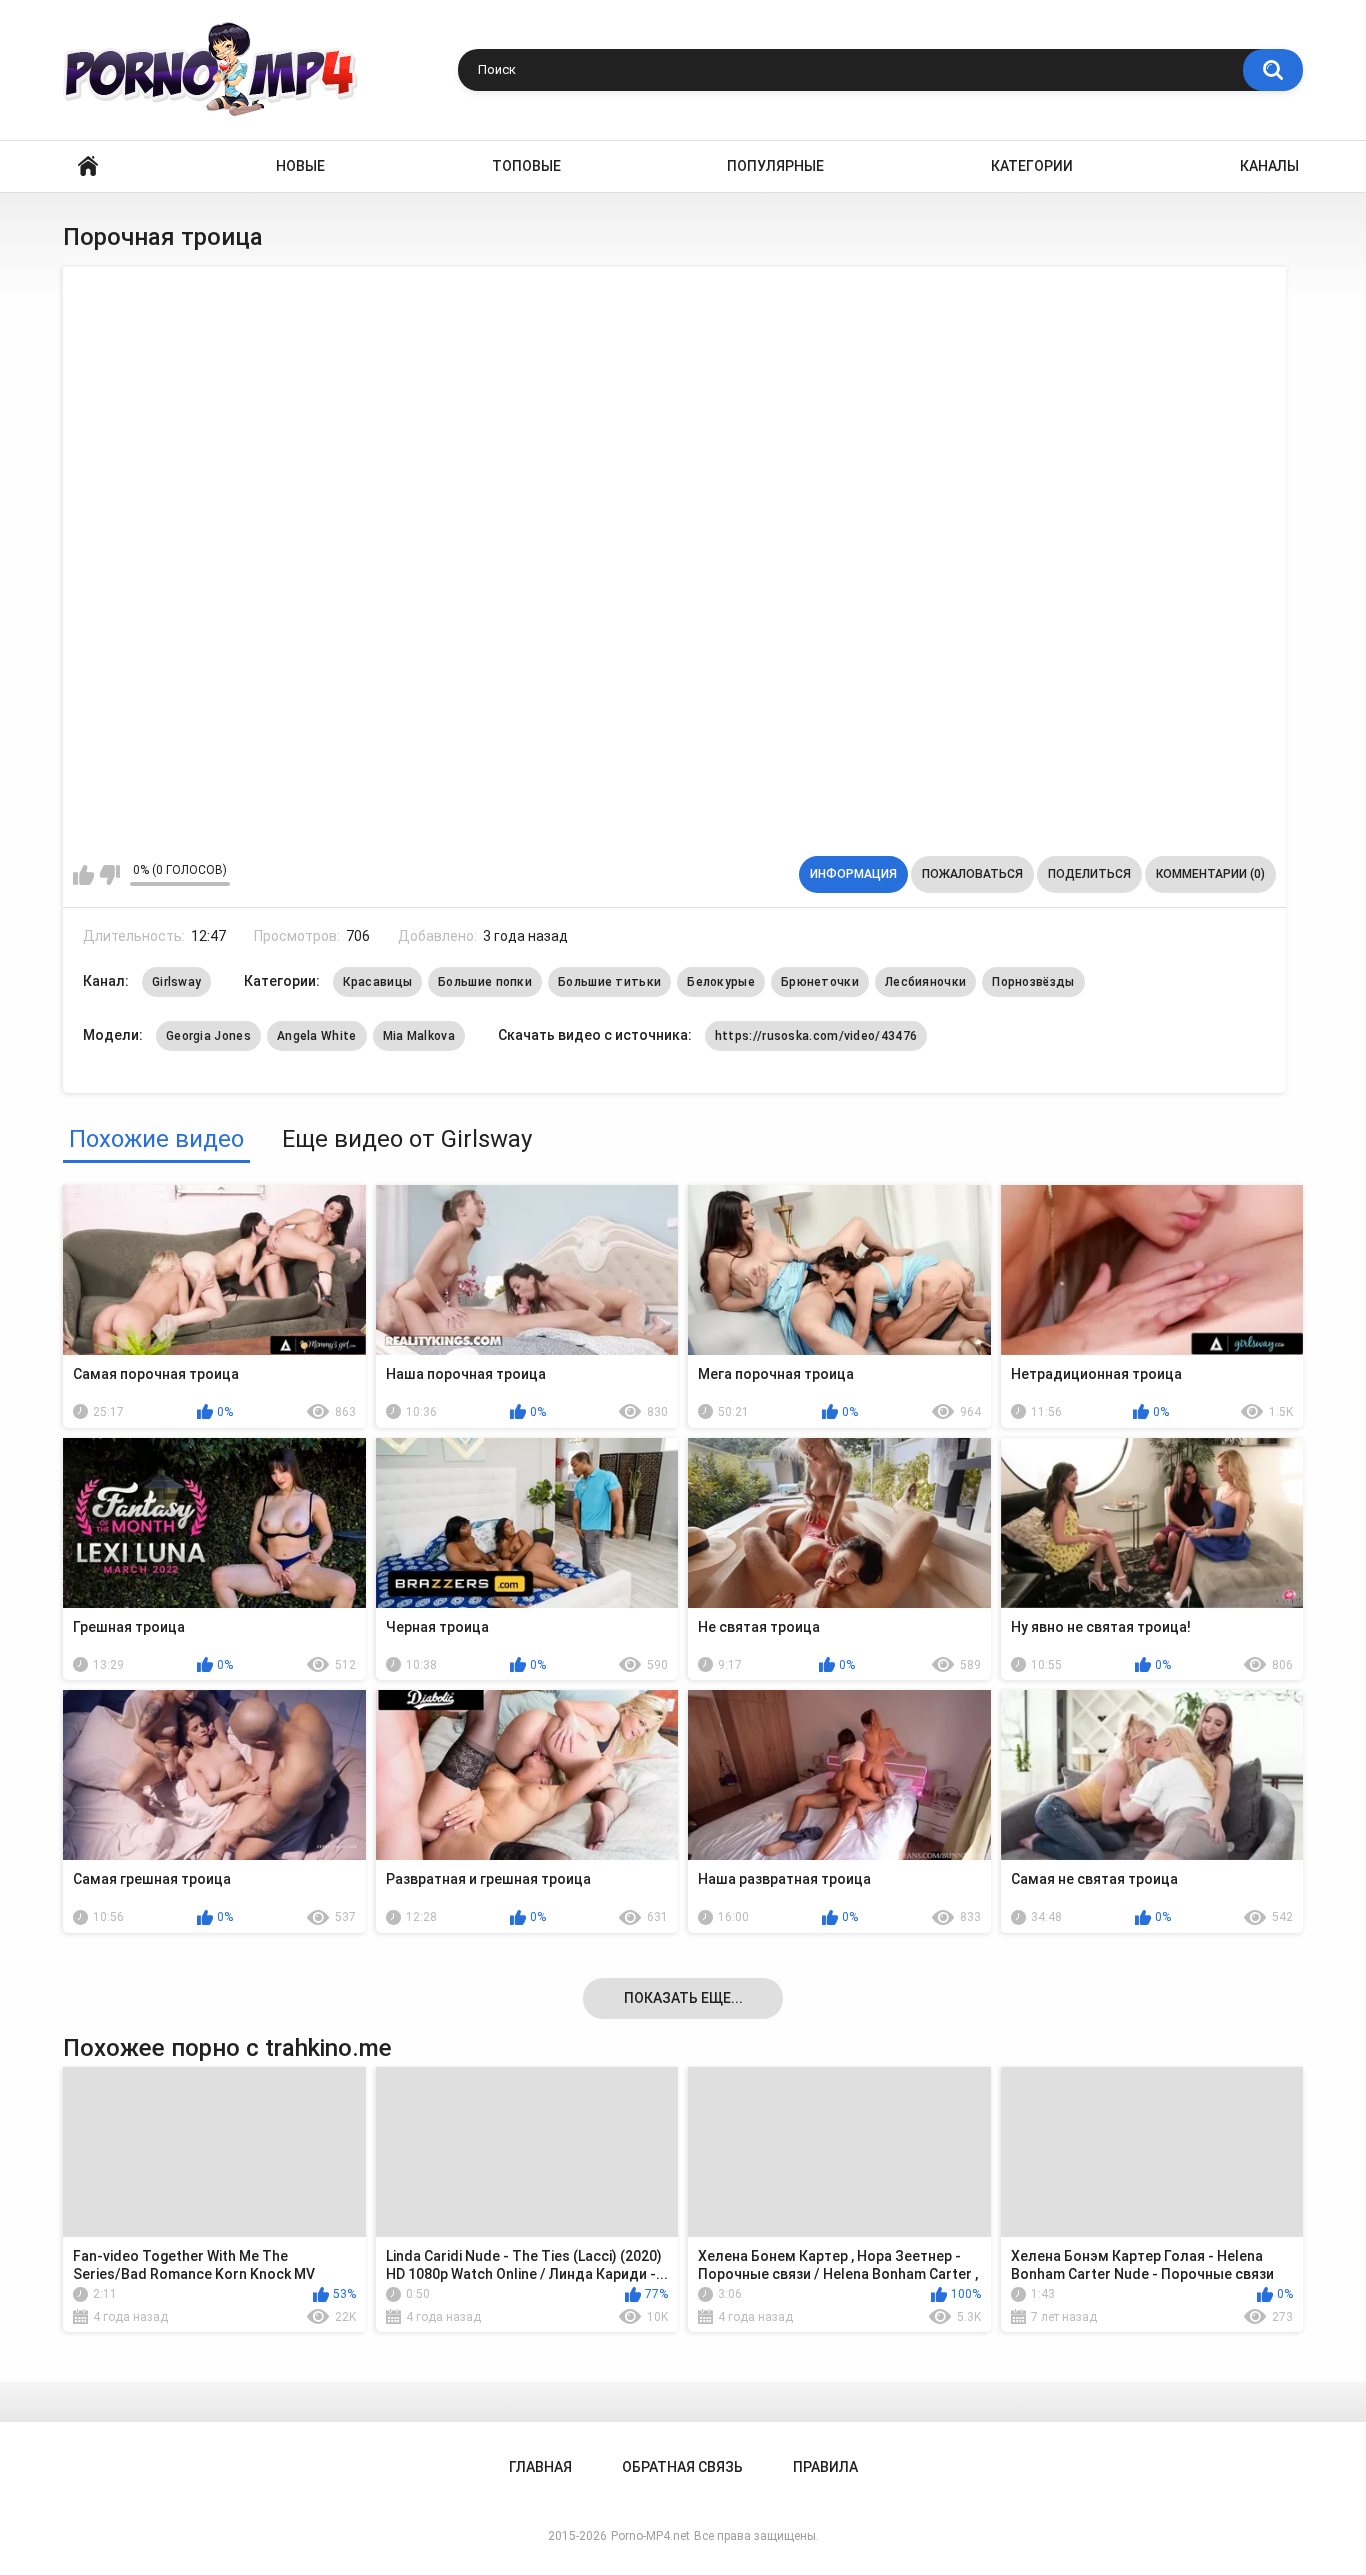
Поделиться (1089, 874)
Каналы (1269, 166)
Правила (825, 2467)
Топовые (526, 166)
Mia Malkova (419, 1036)
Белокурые (721, 982)
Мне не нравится (109, 875)
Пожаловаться (972, 874)
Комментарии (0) (1210, 874)
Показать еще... (683, 1998)
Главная (88, 166)
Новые (300, 166)
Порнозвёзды (1033, 982)
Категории (1032, 166)
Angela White (317, 1036)
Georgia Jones (208, 1036)
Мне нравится (83, 875)
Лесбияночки (925, 982)
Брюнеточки (820, 982)
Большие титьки (609, 982)
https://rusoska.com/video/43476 (816, 1036)
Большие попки (485, 982)
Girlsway (176, 982)
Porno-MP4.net (650, 2536)
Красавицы (377, 982)
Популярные (775, 166)
